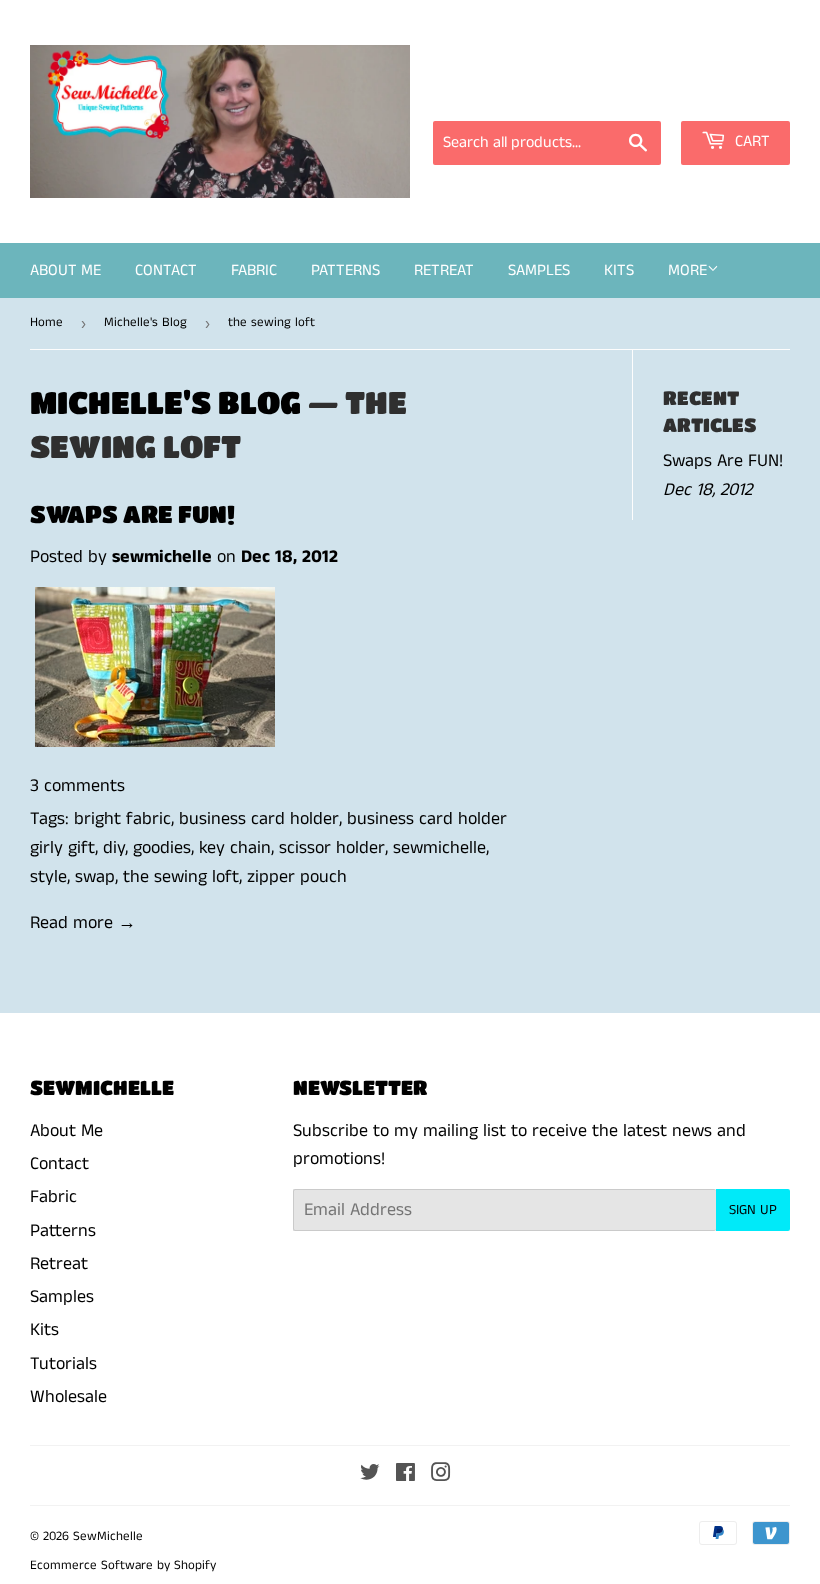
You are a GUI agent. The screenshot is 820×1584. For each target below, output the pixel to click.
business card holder (259, 819)
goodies (162, 848)
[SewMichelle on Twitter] (370, 1475)
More (687, 270)
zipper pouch (297, 877)
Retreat (444, 270)
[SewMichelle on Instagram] (441, 1475)
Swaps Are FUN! (132, 513)
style (48, 877)
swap (95, 877)
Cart (750, 141)
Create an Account (727, 93)
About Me (65, 270)
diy (114, 848)
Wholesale (68, 1397)
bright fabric (122, 819)
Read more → (83, 923)
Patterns (345, 270)
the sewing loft (181, 877)
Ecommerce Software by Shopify (123, 1565)
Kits (619, 270)
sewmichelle (439, 848)
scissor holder (332, 848)
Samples (539, 270)
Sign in (610, 93)
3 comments (77, 786)
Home (46, 322)
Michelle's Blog (145, 322)
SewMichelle (108, 1536)
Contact (166, 270)
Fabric (254, 270)
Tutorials (63, 1364)
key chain (235, 848)
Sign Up (753, 1210)
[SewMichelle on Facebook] (405, 1475)
